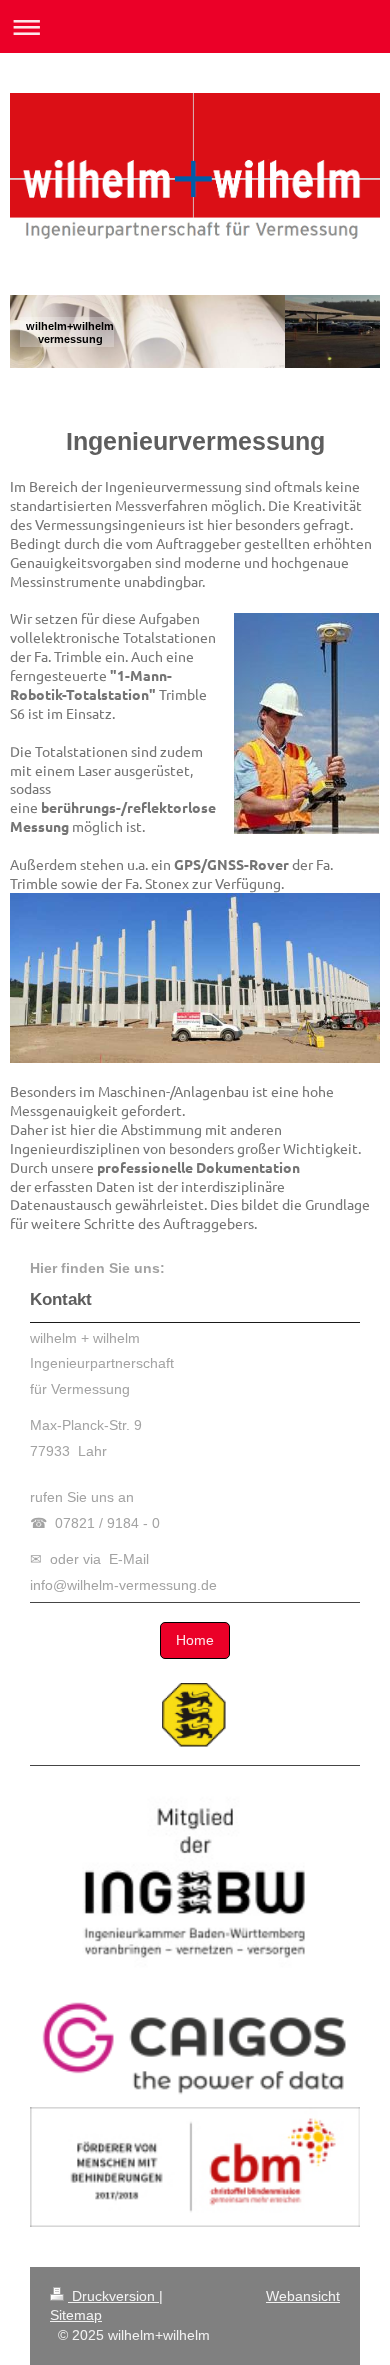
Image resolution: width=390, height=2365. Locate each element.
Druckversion (113, 2296)
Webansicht (303, 2296)
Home (195, 1640)
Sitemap (76, 2315)
